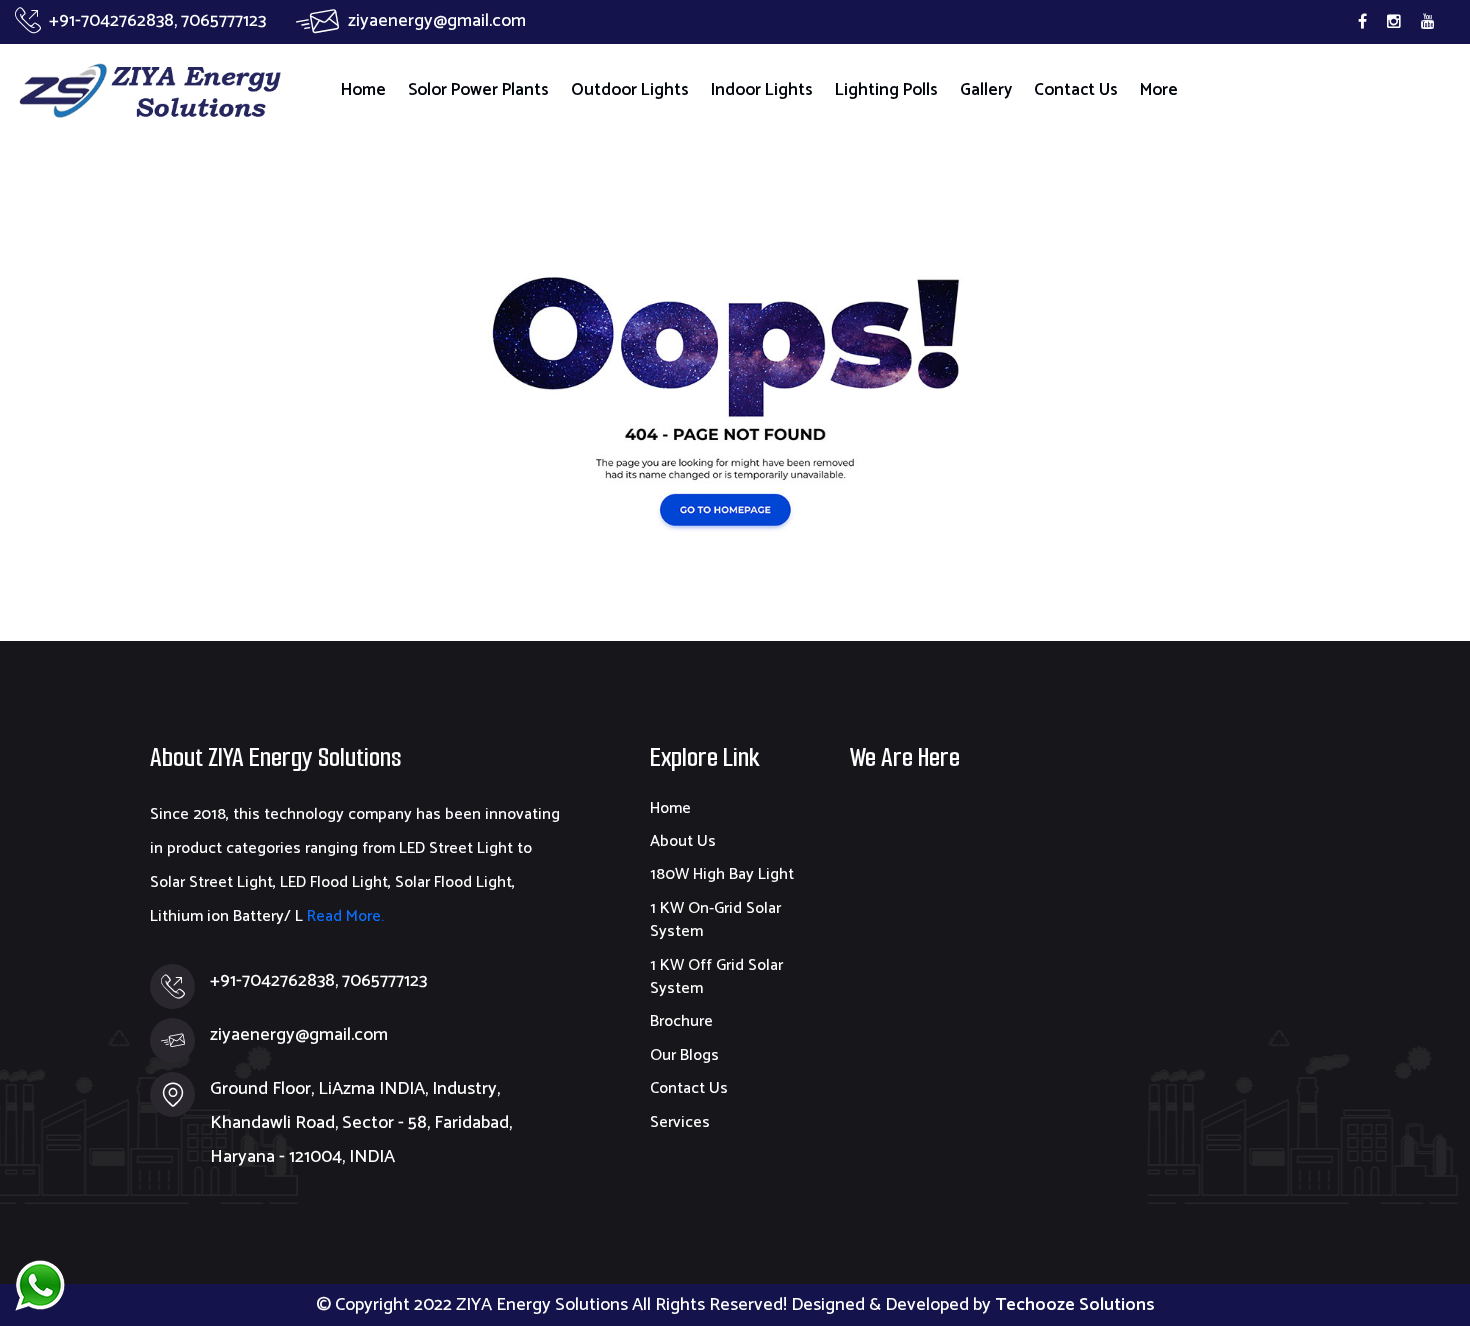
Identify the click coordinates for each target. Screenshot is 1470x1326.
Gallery (986, 90)
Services (680, 1122)
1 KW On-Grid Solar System (715, 920)
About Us (683, 841)
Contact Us (1076, 90)
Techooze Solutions (1075, 1305)
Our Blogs (684, 1055)
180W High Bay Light (722, 874)
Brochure (681, 1021)
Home (363, 90)
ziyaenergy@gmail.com (437, 21)
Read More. (343, 916)
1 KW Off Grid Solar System (716, 977)
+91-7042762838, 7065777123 (157, 21)
